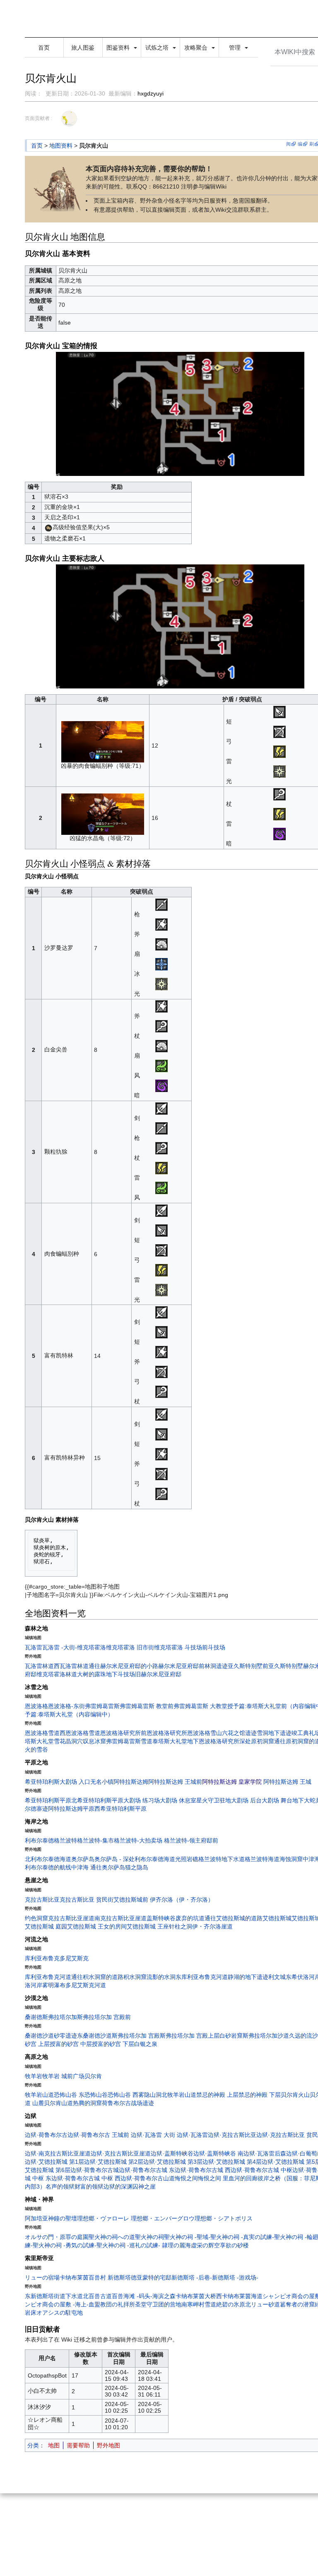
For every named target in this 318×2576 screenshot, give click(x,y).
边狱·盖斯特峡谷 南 (218, 2153)
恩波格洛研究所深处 (225, 1741)
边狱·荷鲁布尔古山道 (148, 2178)
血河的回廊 (243, 2178)
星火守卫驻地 (214, 1800)
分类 (33, 2445)
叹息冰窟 (94, 1741)
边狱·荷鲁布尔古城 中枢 (261, 2170)
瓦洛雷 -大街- (60, 1647)
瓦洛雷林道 (39, 1666)
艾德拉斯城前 (131, 1900)
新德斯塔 (119, 2277)
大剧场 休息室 (178, 1800)
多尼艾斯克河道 (86, 1985)
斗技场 (217, 1647)
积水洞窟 (135, 1977)
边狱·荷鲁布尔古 (46, 2135)
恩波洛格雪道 (42, 1733)
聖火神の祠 (149, 2237)
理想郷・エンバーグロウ (163, 2218)
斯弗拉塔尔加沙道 (266, 2036)
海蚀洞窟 (291, 1859)
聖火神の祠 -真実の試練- (242, 2237)
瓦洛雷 (34, 1647)
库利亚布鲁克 (42, 1958)
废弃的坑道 (190, 1918)
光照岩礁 (187, 1859)
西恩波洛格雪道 (80, 1733)
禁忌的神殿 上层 (217, 2095)
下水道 (74, 2296)
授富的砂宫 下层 (113, 2044)
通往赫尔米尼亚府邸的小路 (123, 1666)
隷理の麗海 (176, 2245)
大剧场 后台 (246, 1800)
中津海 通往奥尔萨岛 (98, 1867)
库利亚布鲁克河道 (48, 1977)
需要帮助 (78, 2445)
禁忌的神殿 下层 (260, 2095)
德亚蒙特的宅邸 (151, 2277)
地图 (54, 2445)
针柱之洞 (181, 1926)
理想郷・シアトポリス (224, 2218)
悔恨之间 (186, 2178)
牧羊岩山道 (39, 2095)
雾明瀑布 (54, 1985)
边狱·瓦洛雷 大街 (153, 2135)
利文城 (277, 1977)
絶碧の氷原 (231, 2304)
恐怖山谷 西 (123, 2095)
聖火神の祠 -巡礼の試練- (129, 2245)
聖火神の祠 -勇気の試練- (65, 2245)
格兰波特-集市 (95, 1840)
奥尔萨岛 (83, 1859)
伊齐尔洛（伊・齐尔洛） (182, 1900)
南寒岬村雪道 (199, 2304)
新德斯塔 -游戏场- (235, 2277)
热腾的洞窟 (87, 2103)
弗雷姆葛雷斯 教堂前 (147, 1706)
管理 (236, 48)
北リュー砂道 (263, 2304)
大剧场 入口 (75, 1782)
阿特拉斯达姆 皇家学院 (232, 1782)
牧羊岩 (34, 2076)
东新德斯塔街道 (45, 2296)
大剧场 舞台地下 (283, 1800)
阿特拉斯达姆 (131, 1782)
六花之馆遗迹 (239, 1733)
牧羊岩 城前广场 (63, 2076)
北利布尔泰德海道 (48, 1859)
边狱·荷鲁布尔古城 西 (203, 2170)
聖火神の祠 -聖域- (187, 2237)
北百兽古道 (97, 2296)
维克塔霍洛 (92, 1647)
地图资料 (61, 146)
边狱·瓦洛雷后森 (265, 2153)
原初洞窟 (263, 1741)
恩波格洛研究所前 (123, 1733)
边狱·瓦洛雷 (192, 2135)
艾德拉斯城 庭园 (46, 1926)
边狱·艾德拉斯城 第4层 (232, 2162)
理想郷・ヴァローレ (103, 2218)
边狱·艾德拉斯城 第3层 (173, 2162)
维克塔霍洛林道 (57, 1674)
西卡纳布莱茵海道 (239, 2296)
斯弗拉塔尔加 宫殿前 (104, 2017)
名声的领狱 (60, 2186)
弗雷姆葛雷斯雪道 (129, 1741)
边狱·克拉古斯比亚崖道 (121, 2153)
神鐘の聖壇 (63, 2218)
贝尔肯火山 (295, 2095)
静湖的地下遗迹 (248, 1977)
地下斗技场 (120, 1674)
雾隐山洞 (150, 2095)
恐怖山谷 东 (69, 2095)
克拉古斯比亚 (42, 1900)
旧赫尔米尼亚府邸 (158, 1674)
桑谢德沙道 (39, 2036)
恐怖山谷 (96, 2095)
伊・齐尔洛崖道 (212, 1926)
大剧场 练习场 (142, 1800)
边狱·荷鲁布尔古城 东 (147, 2170)
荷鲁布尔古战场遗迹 (128, 2103)
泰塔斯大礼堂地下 (176, 1741)
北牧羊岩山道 (179, 2095)
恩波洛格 (36, 1706)
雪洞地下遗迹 (274, 1733)
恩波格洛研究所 (167, 1733)
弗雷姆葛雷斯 (102, 1706)
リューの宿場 (42, 2277)
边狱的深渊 (118, 2186)
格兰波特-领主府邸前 (191, 1840)
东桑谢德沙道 (94, 2036)
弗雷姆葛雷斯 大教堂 (200, 1706)
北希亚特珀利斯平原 (97, 1800)
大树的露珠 (92, 1674)
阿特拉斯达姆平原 (71, 1809)
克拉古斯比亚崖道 (71, 1918)
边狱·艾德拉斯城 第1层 (54, 2162)
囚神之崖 (144, 2186)
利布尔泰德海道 (155, 1859)
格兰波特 (65, 1840)
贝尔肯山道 (58, 2103)
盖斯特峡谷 (161, 1918)
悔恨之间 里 (213, 2178)
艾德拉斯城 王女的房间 (97, 1926)
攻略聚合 (197, 48)
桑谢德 (34, 2017)
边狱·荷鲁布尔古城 (95, 2170)
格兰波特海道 (262, 1859)
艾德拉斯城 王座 (148, 1926)
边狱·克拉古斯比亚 (232, 2135)
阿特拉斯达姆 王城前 (175, 1782)
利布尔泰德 (39, 1840)
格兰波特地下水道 (222, 1859)
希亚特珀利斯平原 (48, 1800)
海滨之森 (164, 2296)
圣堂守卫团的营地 (158, 2304)
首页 (44, 48)
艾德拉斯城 (277, 1918)
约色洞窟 (36, 1918)
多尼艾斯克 (74, 1958)
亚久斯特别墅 (286, 1666)
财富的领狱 (89, 2186)
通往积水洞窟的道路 (97, 1977)
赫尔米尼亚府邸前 (181, 1666)
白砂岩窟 (231, 2036)
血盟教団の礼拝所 (112, 2304)
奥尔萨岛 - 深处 (114, 1859)
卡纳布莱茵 (74, 2277)
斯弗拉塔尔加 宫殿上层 (190, 2036)
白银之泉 (146, 2044)
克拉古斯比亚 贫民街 (87, 1900)
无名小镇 (102, 1782)
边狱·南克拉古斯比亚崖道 (58, 2153)
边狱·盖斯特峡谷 (172, 2153)
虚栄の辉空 (205, 2245)
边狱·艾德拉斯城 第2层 (114, 2162)
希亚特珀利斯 (42, 1782)
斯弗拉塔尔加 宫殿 (136, 2036)
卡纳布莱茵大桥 (196, 2296)
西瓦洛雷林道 (71, 1666)
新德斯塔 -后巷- (192, 2277)
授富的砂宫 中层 (71, 2044)
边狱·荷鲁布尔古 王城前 (99, 2135)
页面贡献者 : (39, 118)
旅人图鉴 (83, 48)
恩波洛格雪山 (205, 1733)
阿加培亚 (36, 2218)
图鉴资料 (119, 48)
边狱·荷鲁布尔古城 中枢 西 (86, 2178)
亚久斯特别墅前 (248, 1666)
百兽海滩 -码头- (132, 2296)
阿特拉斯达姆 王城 (287, 1782)
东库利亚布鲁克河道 (202, 1977)
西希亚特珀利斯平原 (120, 1809)
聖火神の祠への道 (112, 2237)
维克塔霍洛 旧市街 (130, 1647)
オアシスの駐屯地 (60, 2313)
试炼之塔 (158, 48)
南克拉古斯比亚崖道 (120, 1918)
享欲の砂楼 (234, 2245)
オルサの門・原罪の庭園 (57, 2237)
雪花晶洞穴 (68, 1741)
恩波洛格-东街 (66, 1706)
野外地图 (108, 2445)
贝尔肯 (93, 2076)
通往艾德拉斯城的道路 (234, 1918)
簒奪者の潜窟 (297, 2304)
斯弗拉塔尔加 (60, 2017)
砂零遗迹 (65, 2036)
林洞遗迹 (216, 1666)
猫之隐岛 (137, 1867)
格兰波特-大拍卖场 (138, 1840)
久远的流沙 (304, 2036)
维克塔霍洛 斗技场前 (181, 1647)
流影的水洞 (161, 1977)
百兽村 (97, 2277)
